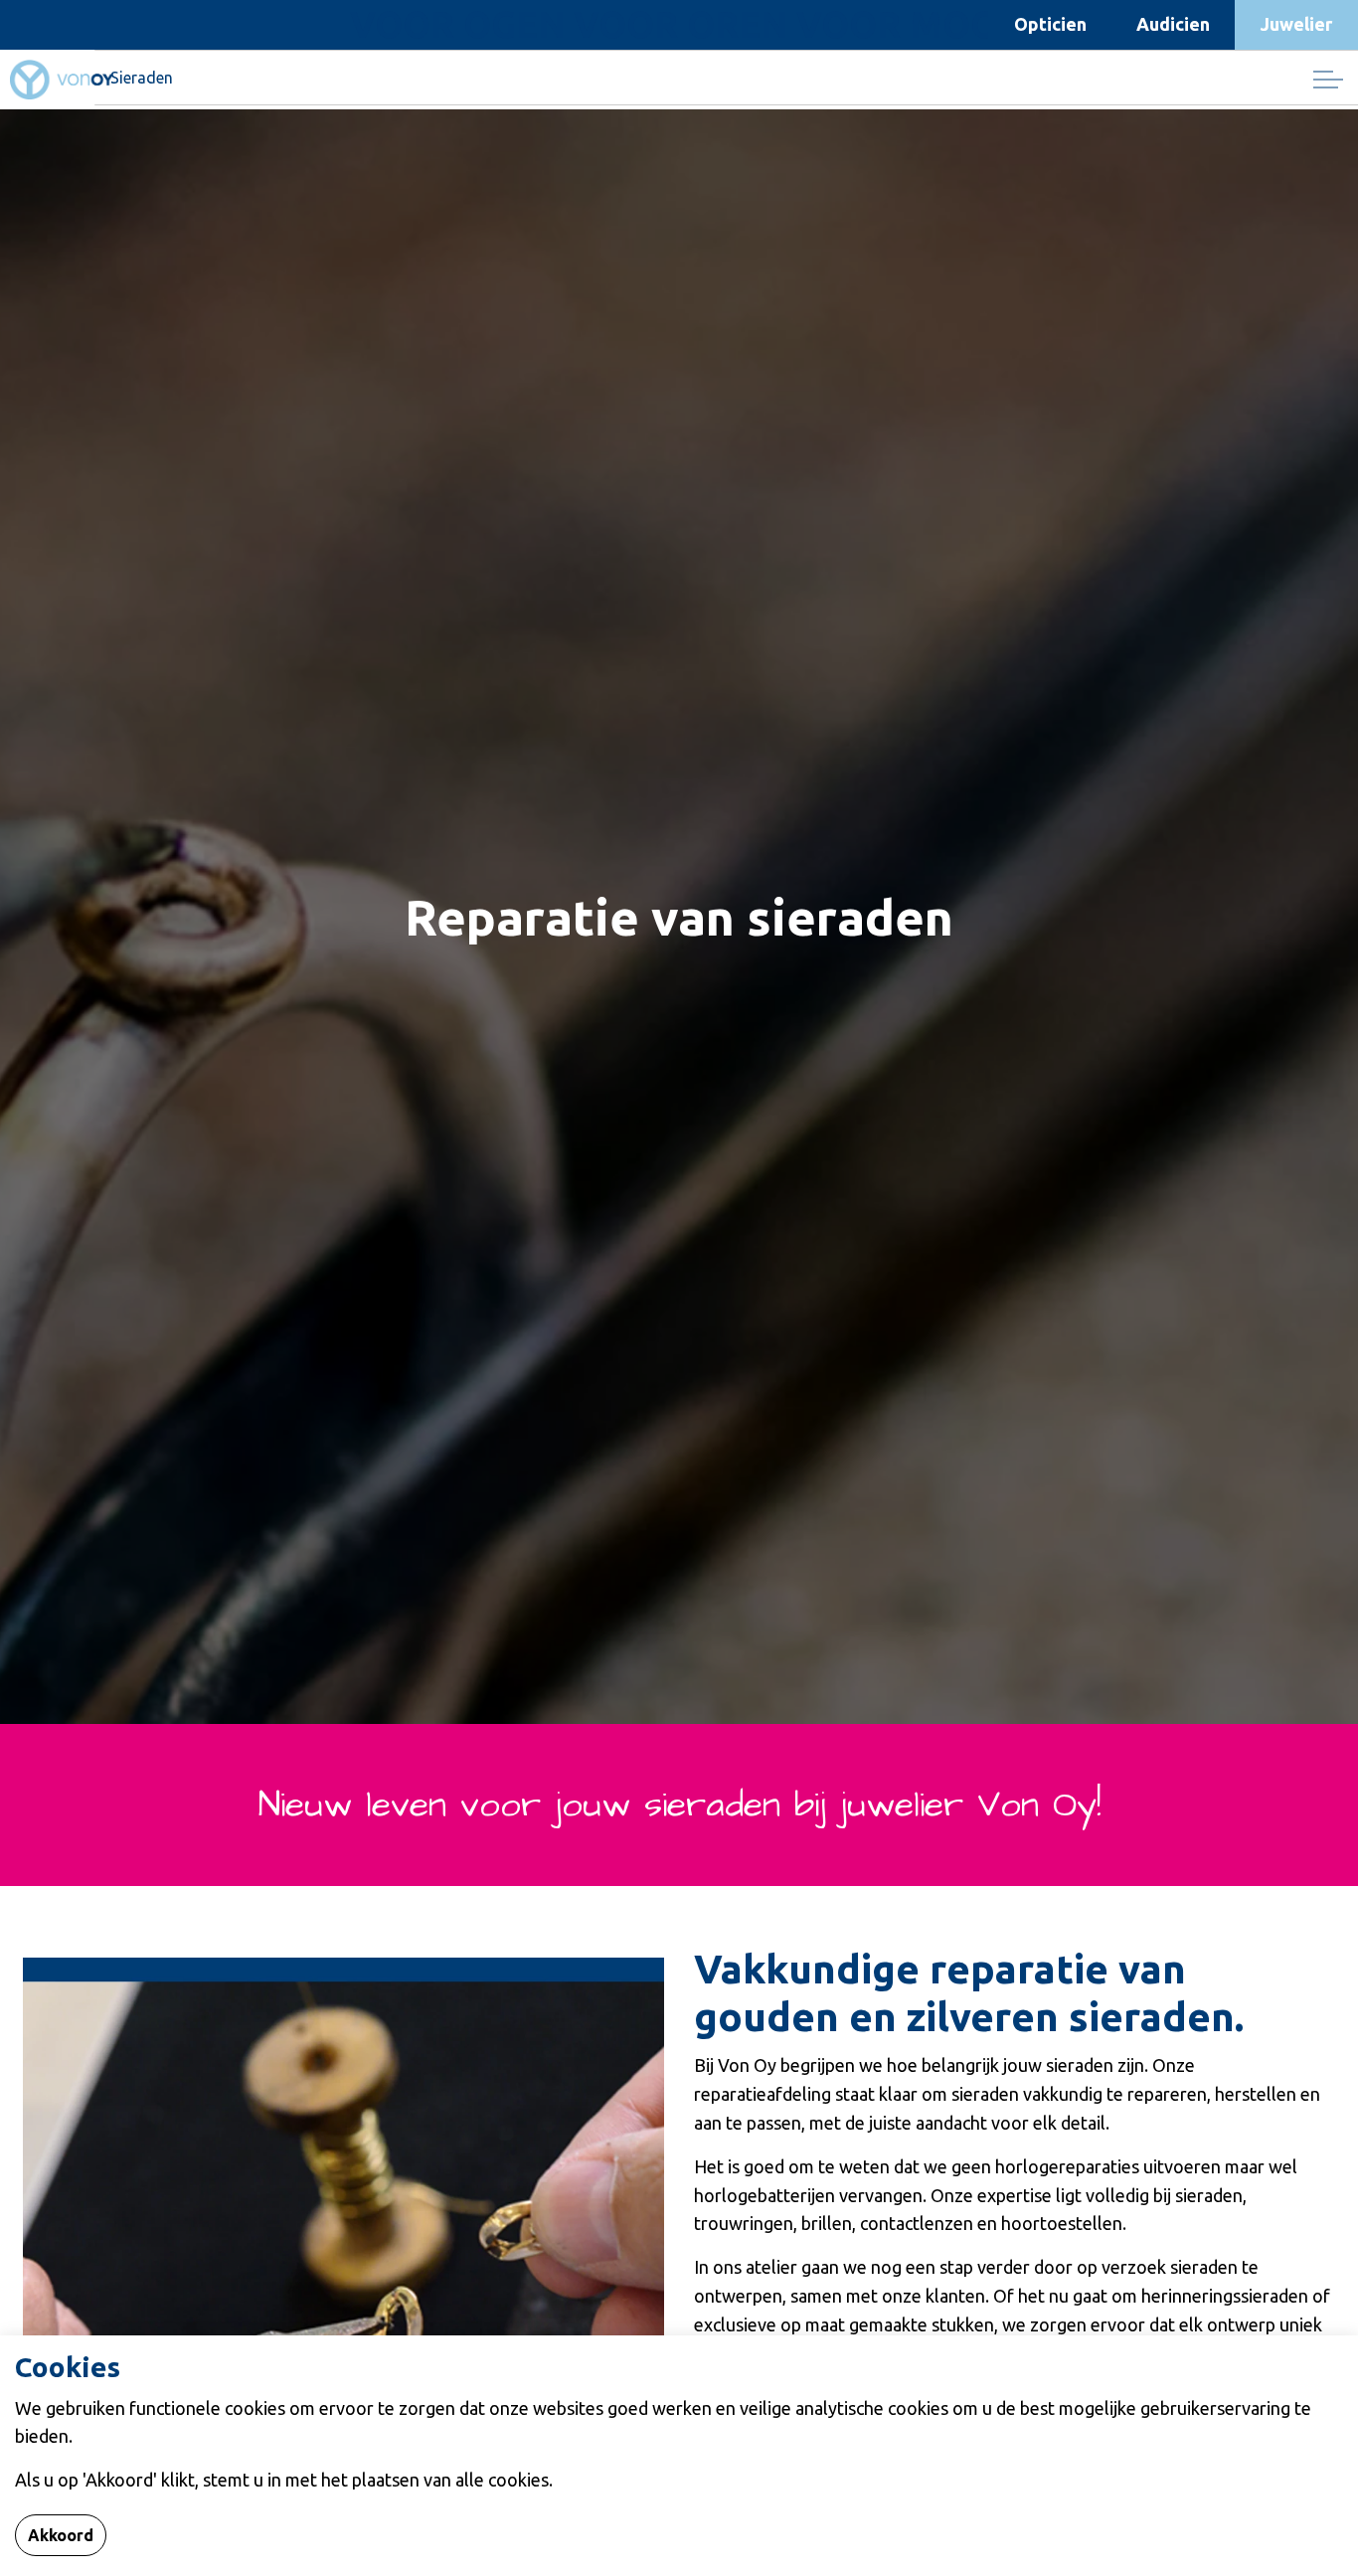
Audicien (1173, 24)
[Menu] (1328, 80)
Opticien (1050, 24)
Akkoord (61, 2535)
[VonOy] (62, 80)
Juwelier (1296, 24)
